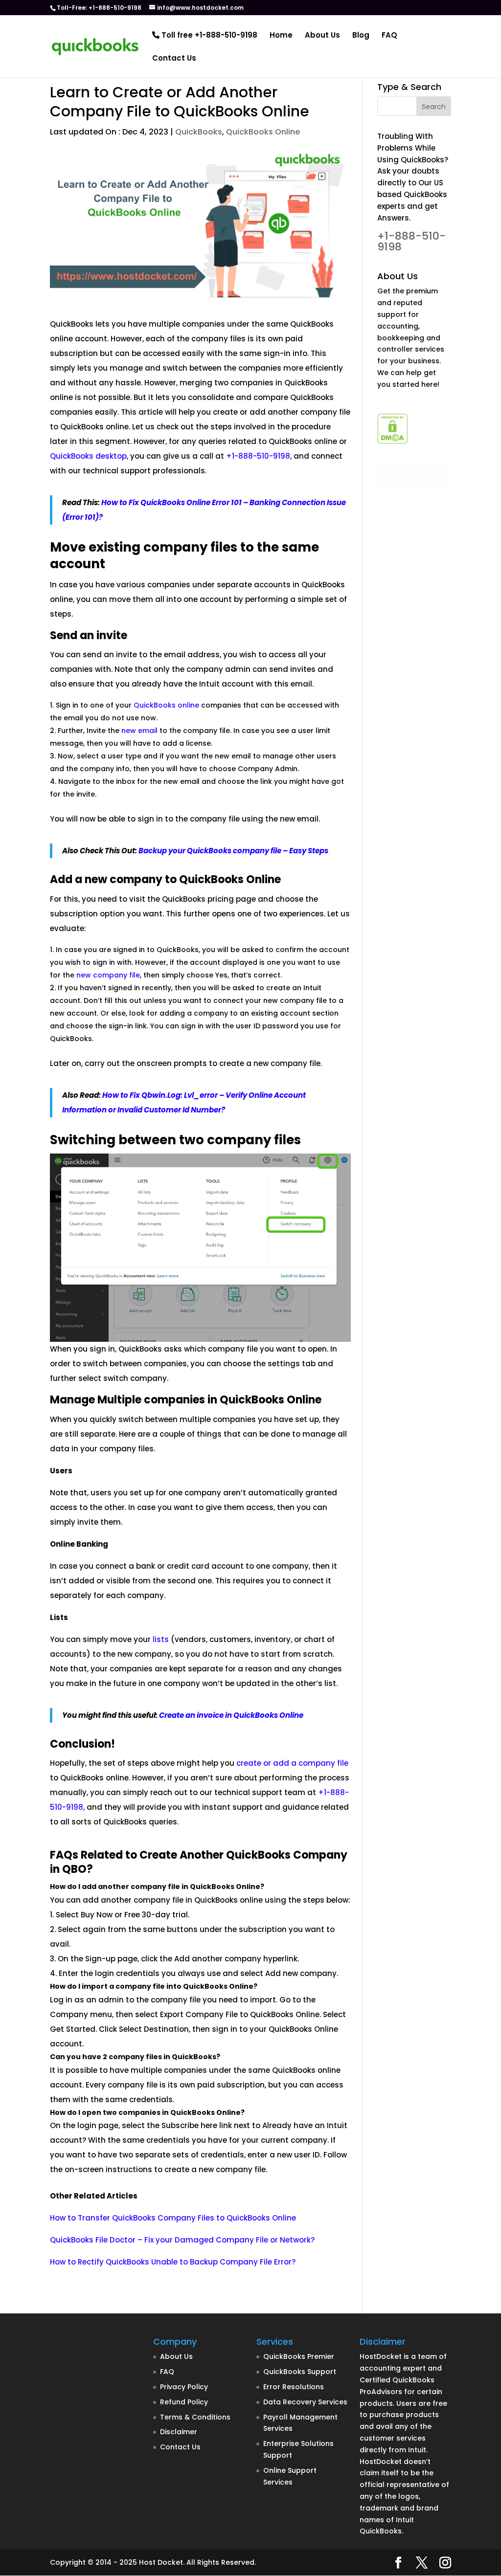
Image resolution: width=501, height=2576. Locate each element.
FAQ (389, 36)
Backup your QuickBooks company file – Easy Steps (234, 851)
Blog (361, 36)
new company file (108, 975)
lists (162, 1639)
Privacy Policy (184, 2387)
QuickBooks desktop (88, 456)
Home (281, 36)
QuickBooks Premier (299, 2356)
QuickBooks (199, 132)
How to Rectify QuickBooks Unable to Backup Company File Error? (173, 2262)
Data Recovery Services (305, 2402)
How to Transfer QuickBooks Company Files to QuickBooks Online (173, 2218)
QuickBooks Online (263, 132)
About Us (322, 36)
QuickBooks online (166, 705)
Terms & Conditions (195, 2417)
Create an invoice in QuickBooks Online (231, 1715)
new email (139, 731)
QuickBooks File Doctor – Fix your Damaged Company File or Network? (182, 2240)
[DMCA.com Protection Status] (392, 441)
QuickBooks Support (300, 2372)
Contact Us (174, 59)
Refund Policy (184, 2402)
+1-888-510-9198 (258, 456)
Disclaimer (179, 2432)
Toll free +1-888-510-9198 (208, 36)
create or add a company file (292, 1763)
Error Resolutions (294, 2387)
